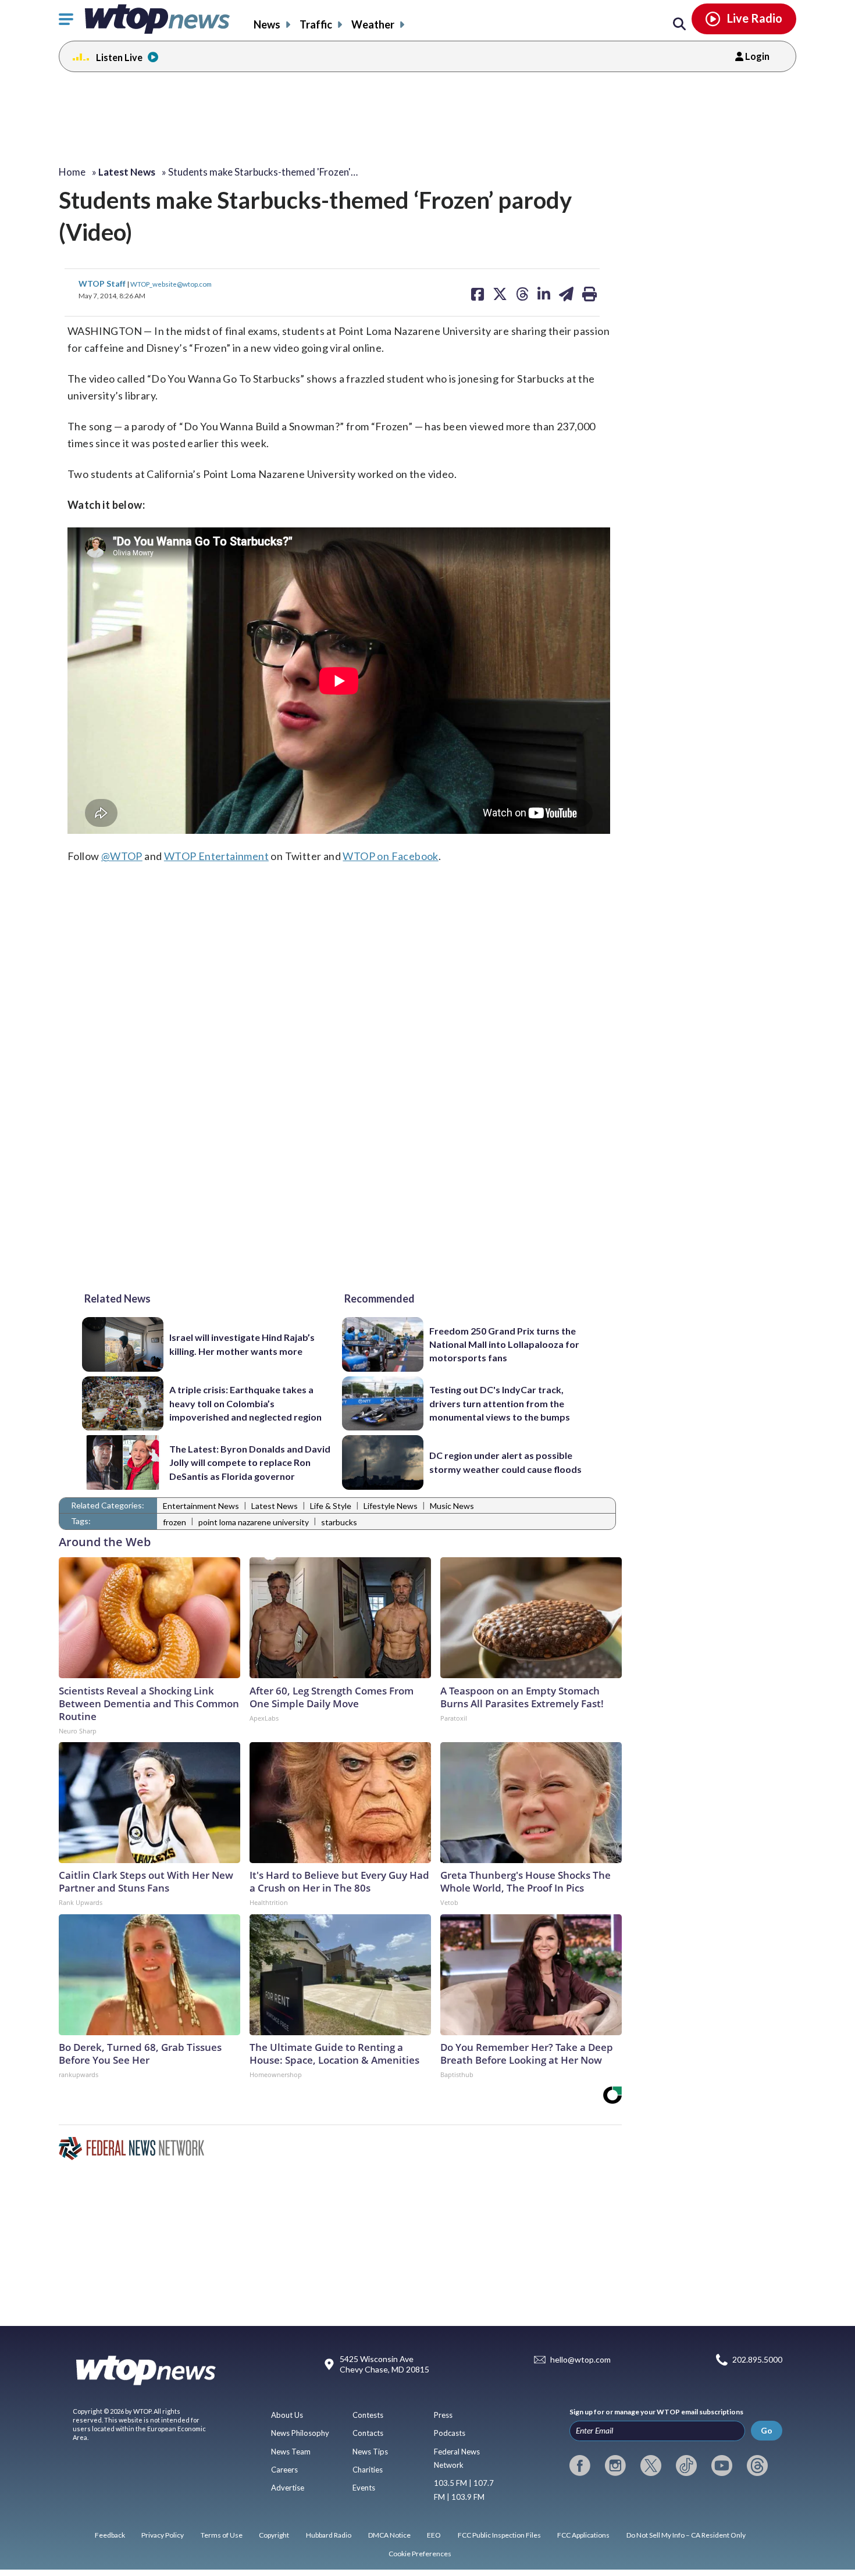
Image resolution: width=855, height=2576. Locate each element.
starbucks (339, 1522)
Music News (452, 1506)
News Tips (370, 2452)
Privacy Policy (163, 2535)
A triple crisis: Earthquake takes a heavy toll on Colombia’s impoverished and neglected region (245, 1403)
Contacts (368, 2433)
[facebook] (580, 2466)
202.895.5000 (757, 2360)
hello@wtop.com (580, 2360)
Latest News (275, 1506)
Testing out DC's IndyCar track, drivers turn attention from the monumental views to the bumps (500, 1403)
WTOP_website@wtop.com (171, 284)
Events (364, 2488)
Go (767, 2430)
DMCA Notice (389, 2535)
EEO (434, 2535)
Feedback (110, 2535)
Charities (368, 2470)
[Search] (679, 24)
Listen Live (119, 57)
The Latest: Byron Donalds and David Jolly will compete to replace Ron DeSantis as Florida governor (250, 1462)
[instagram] (615, 2466)
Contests (368, 2415)
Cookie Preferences (420, 2554)
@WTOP (122, 856)
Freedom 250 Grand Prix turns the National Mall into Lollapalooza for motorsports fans (504, 1344)
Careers (284, 2470)
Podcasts (450, 2433)
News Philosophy (300, 2433)
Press (443, 2415)
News (267, 24)
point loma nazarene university (254, 1522)
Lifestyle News (391, 1506)
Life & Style (331, 1506)
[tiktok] (686, 2466)
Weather (373, 24)
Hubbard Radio (329, 2535)
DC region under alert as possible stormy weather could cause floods (505, 1462)
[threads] (757, 2466)
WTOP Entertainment (216, 856)
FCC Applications (583, 2535)
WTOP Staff (103, 283)
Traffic (316, 24)
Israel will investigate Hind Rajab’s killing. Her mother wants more (242, 1344)
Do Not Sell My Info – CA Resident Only (686, 2535)
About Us (287, 2415)
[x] (651, 2466)
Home (72, 172)
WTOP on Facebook (390, 856)
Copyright (274, 2535)
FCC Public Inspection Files (499, 2535)
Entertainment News (201, 1506)
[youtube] (722, 2466)
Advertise (288, 2488)
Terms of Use (222, 2535)
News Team (291, 2452)
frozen (174, 1522)
